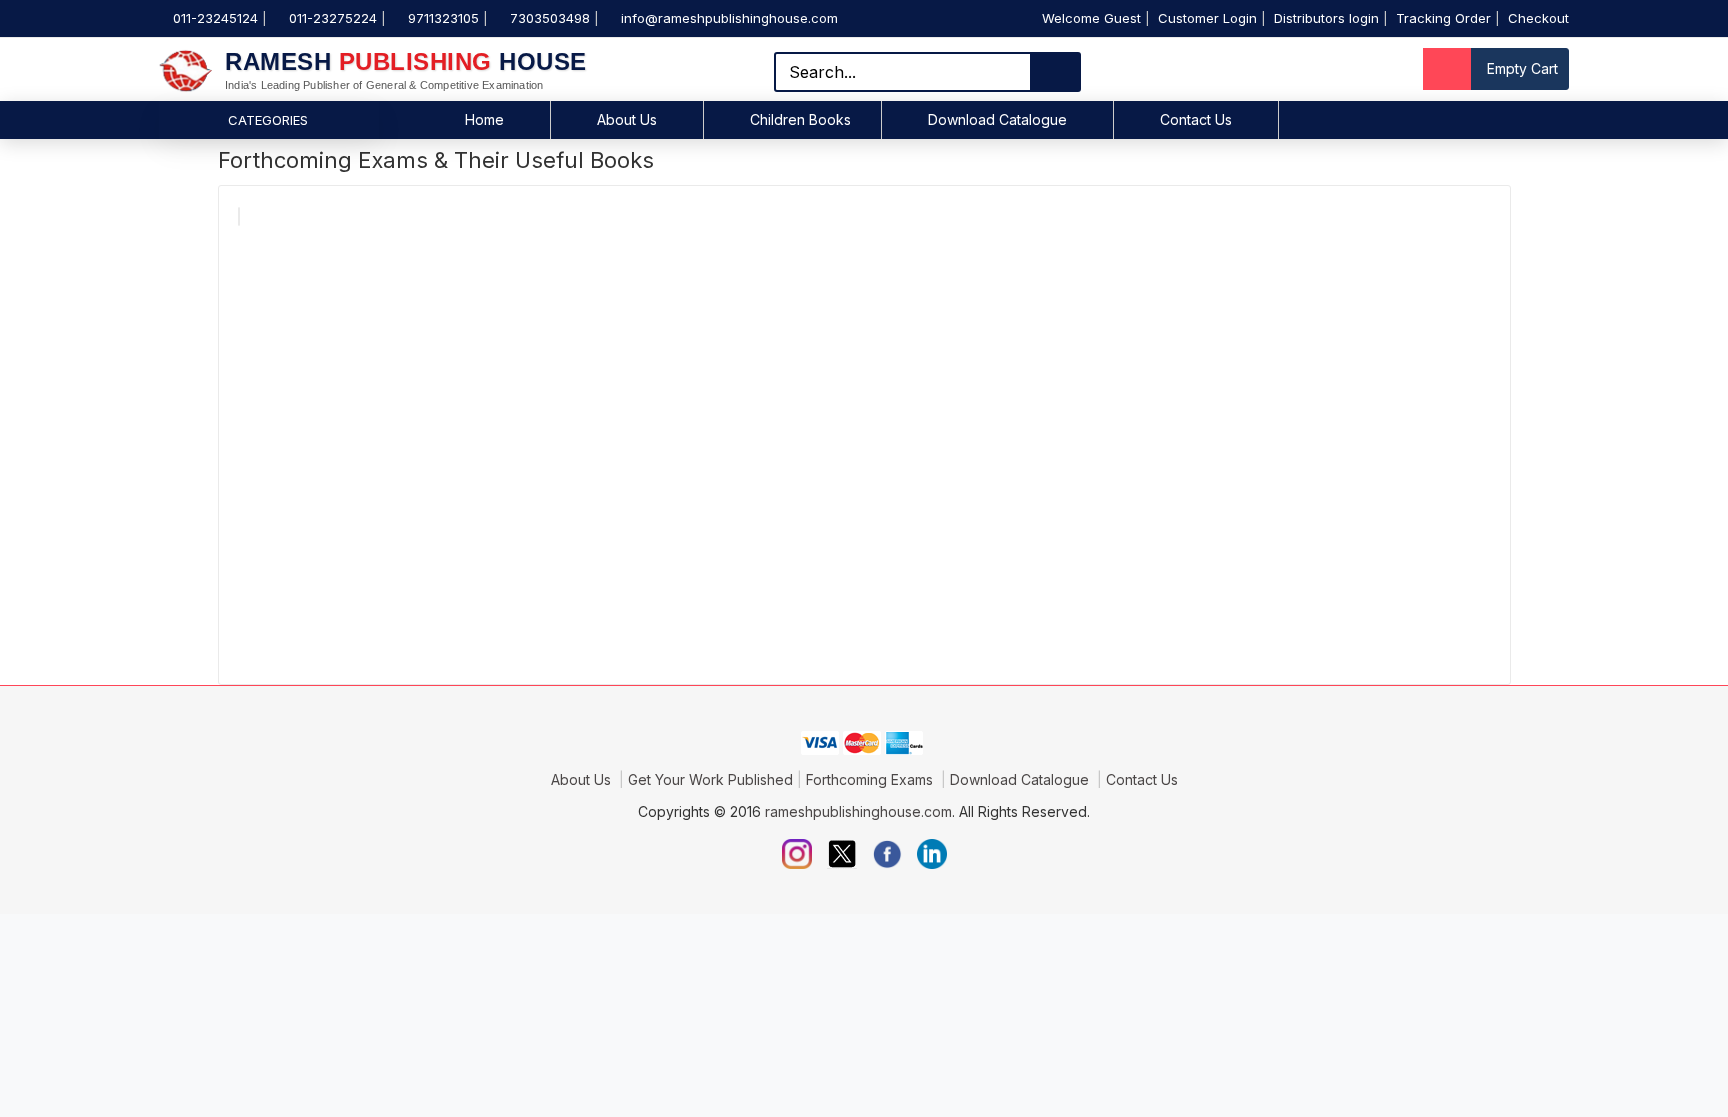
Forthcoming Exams (871, 779)
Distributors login (1326, 18)
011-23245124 (215, 18)
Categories (268, 120)
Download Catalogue (997, 119)
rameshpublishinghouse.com (858, 811)
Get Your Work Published (710, 779)
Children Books (800, 119)
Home (484, 119)
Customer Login (1207, 18)
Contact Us (1196, 119)
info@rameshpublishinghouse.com (729, 18)
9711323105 (443, 18)
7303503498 (550, 18)
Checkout (1538, 18)
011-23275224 (333, 18)
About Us (627, 119)
